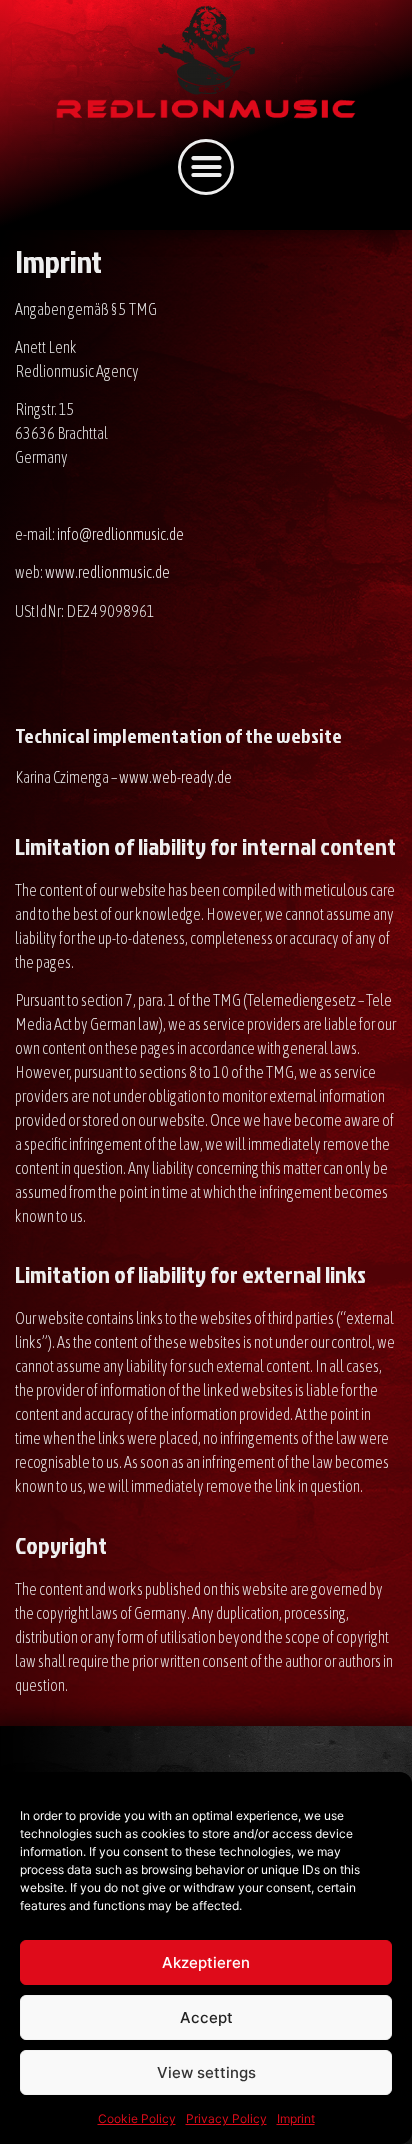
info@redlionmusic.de (120, 534)
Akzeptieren (206, 1962)
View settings (206, 2072)
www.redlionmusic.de (106, 572)
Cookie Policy (137, 2118)
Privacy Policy (226, 2118)
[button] (206, 167)
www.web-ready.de (175, 777)
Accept (206, 2017)
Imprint (296, 2118)
